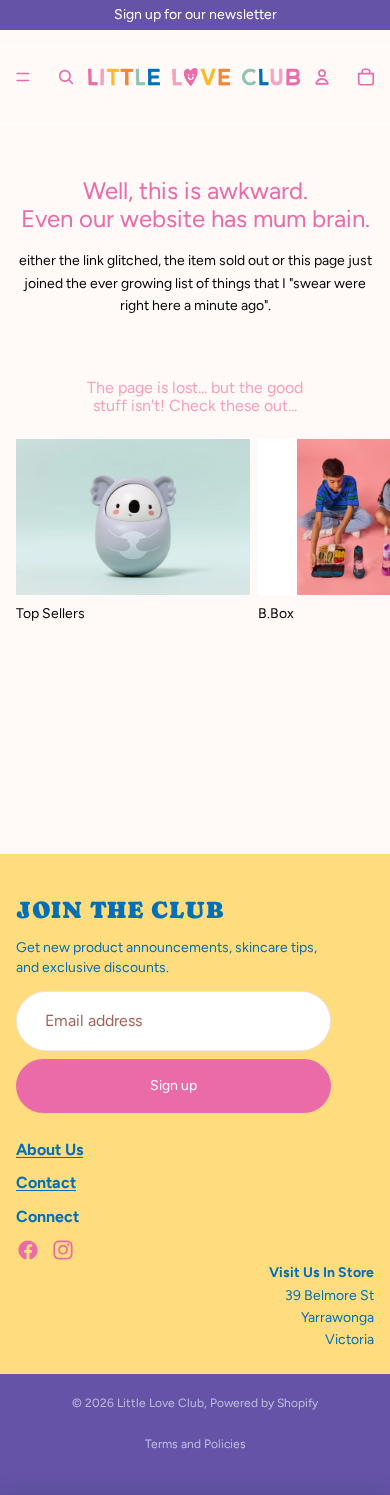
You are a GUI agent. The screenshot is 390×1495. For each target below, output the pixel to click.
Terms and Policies (195, 1444)
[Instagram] (63, 1250)
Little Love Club (160, 1403)
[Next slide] (352, 630)
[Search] (66, 77)
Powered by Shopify (264, 1403)
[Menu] (23, 77)
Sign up (173, 1085)
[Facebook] (28, 1250)
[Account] (322, 77)
